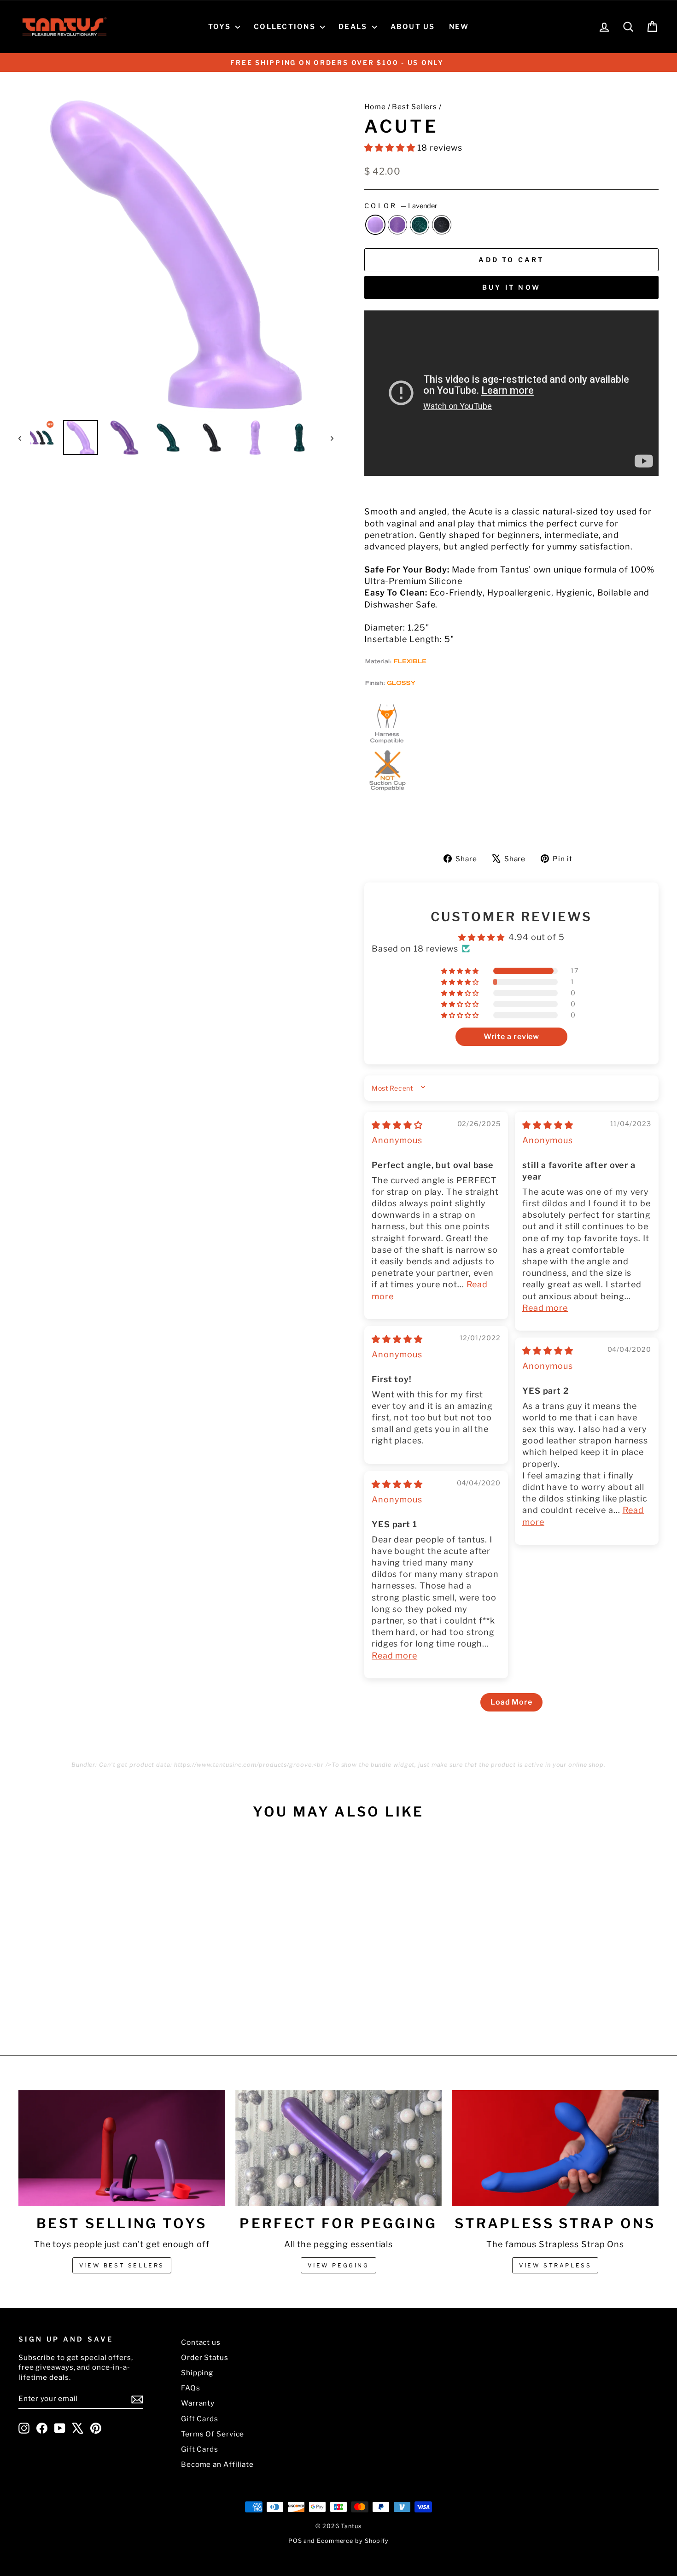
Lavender (375, 225)
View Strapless (555, 2265)
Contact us (201, 2342)
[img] (397, 1125)
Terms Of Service (213, 2434)
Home (375, 107)
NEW (459, 27)
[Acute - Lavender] (76, 2001)
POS (295, 2541)
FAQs (191, 2388)
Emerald (420, 225)
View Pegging (338, 2265)
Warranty (198, 2403)
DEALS (354, 27)
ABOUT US (413, 27)
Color (401, 206)
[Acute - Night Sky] (114, 2001)
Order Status (205, 2357)
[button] (391, 148)
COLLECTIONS (286, 27)
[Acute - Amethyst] (89, 2001)
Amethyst (397, 225)
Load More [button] (511, 1702)
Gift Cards (200, 2419)
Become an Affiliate (217, 2464)
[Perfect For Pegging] (339, 2148)
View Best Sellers (122, 2265)
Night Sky (442, 225)
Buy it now (511, 287)
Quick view (95, 1946)
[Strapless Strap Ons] (555, 2148)
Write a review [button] (512, 1037)
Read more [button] (545, 1308)
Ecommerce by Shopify (353, 2541)
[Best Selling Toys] (122, 2148)
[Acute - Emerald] (101, 2001)
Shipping (197, 2373)
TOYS (221, 27)
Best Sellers (414, 107)
